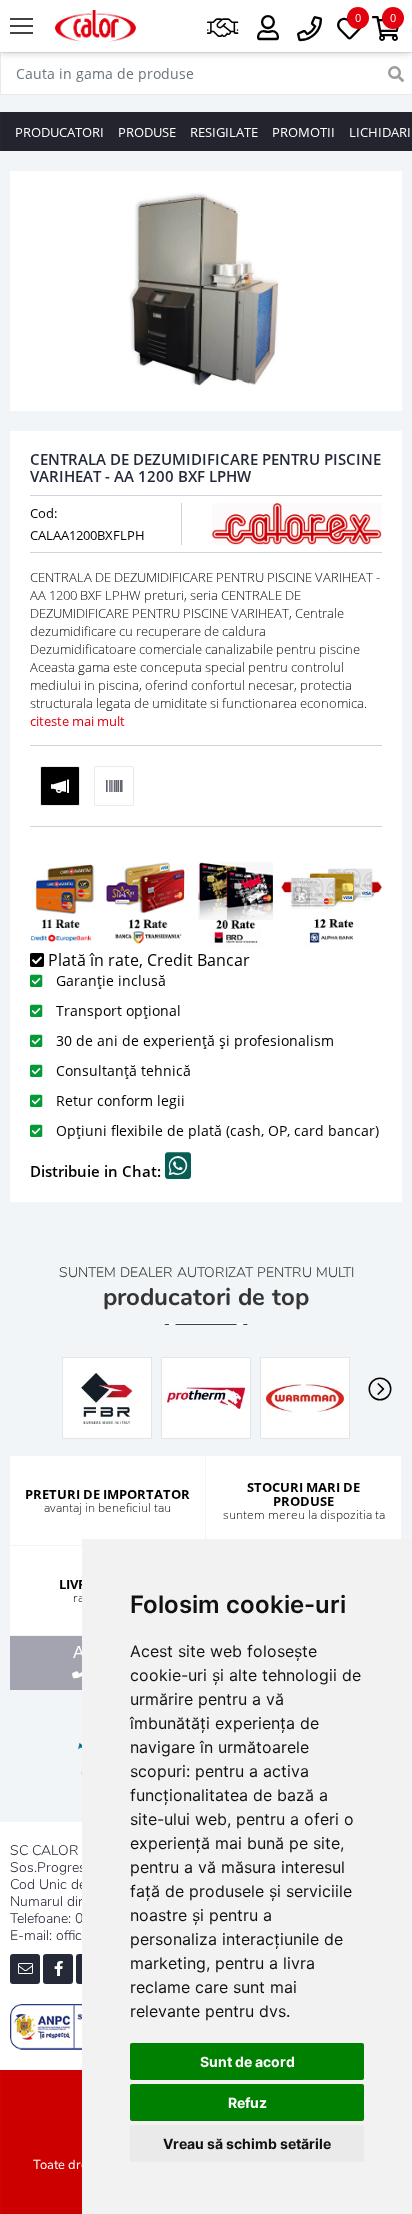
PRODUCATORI (59, 132)
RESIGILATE (224, 132)
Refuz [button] (247, 2102)
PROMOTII (303, 132)
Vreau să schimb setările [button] (247, 2143)
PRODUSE (147, 132)
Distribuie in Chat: (97, 1171)
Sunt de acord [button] (247, 2061)
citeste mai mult (77, 721)
